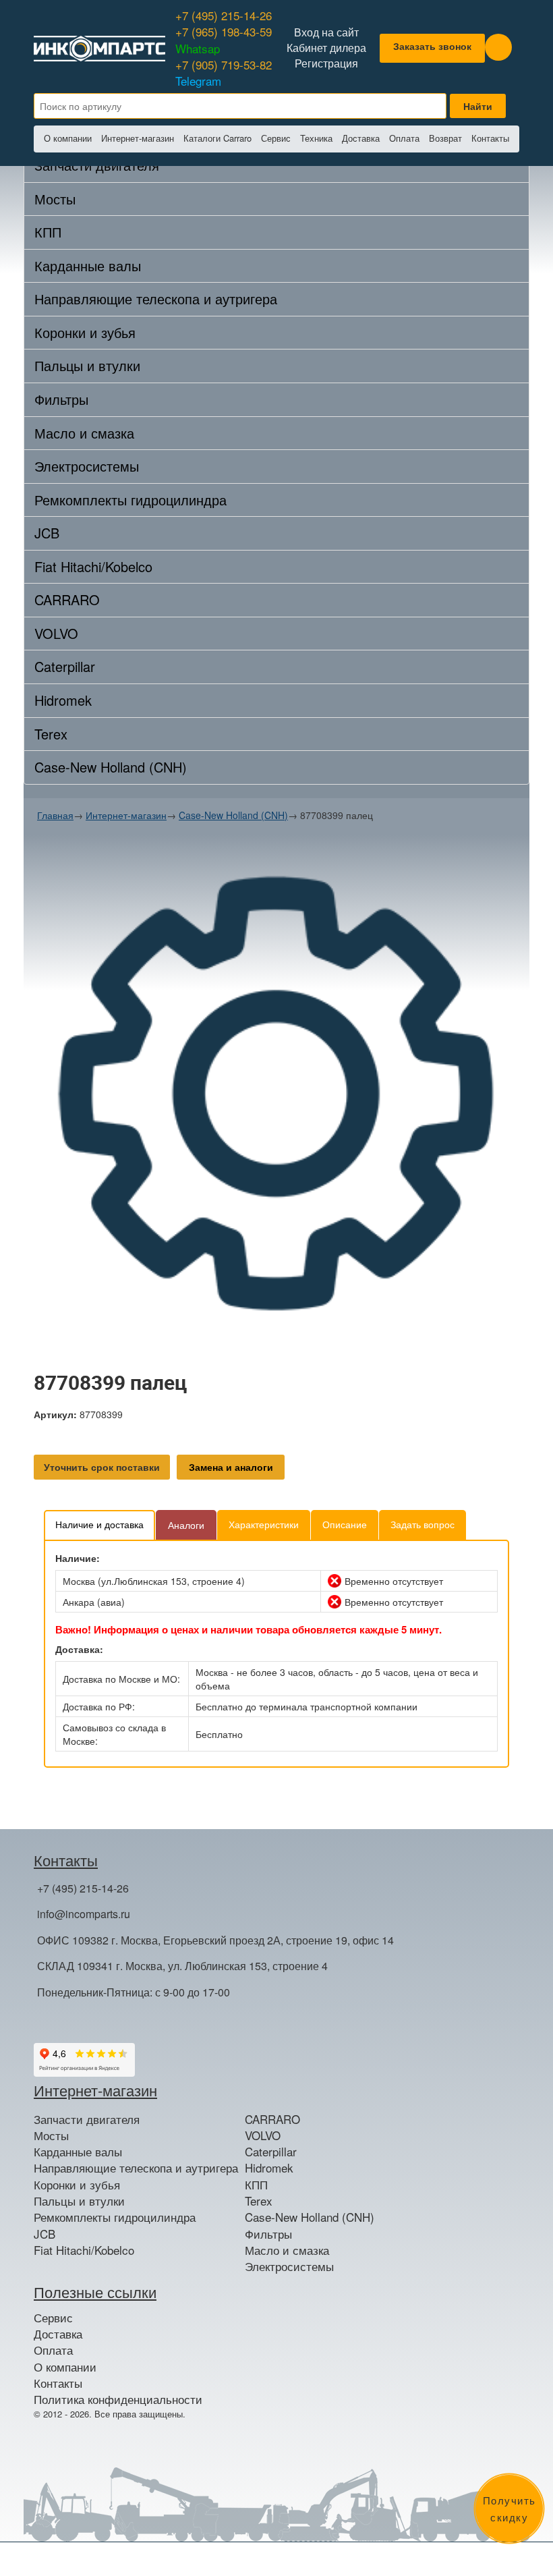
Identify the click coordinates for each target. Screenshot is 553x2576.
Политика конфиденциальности (118, 2399)
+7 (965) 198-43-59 (224, 39)
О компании (68, 138)
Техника (316, 138)
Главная (55, 815)
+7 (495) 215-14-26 (224, 15)
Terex (51, 734)
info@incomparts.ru (84, 1914)
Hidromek (63, 700)
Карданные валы (88, 265)
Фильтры (61, 399)
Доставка (361, 138)
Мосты (55, 199)
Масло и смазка (84, 433)
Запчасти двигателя (87, 2119)
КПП (48, 232)
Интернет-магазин (138, 138)
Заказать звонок (432, 46)
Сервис (276, 138)
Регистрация (326, 63)
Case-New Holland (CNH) (111, 767)
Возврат (445, 138)
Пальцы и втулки (87, 365)
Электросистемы (87, 466)
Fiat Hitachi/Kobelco (93, 566)
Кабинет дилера (326, 48)
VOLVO (56, 633)
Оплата (404, 138)
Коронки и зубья (85, 332)
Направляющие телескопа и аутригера (156, 299)
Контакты (490, 138)
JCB (47, 533)
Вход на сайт (326, 32)
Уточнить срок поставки (102, 1467)
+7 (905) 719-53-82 (224, 73)
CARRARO (67, 599)
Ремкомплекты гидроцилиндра (130, 500)
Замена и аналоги (231, 1467)
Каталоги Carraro (217, 138)
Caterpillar (65, 666)
